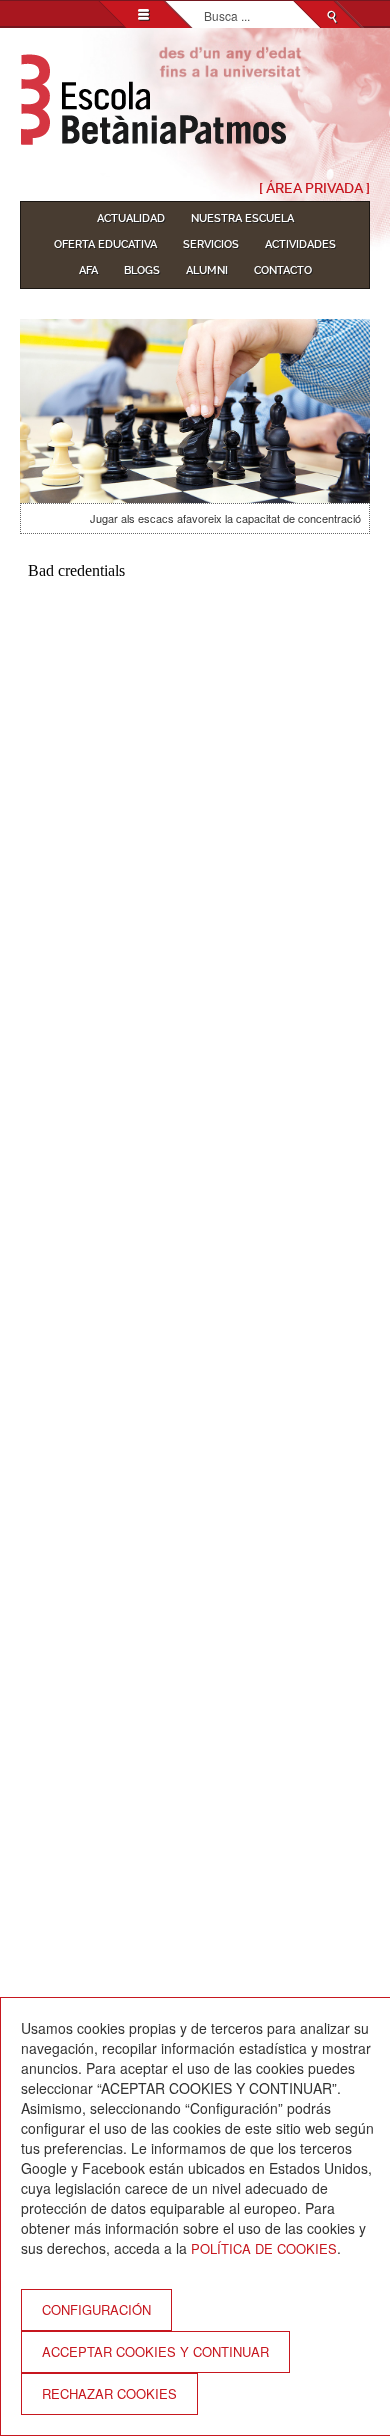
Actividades (300, 244)
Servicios (211, 244)
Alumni (207, 270)
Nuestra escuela (242, 218)
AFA (88, 270)
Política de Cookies (264, 2248)
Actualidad (131, 218)
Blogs (142, 270)
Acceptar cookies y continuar (155, 2351)
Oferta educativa (105, 244)
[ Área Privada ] (314, 188)
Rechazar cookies (109, 2393)
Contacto (283, 270)
